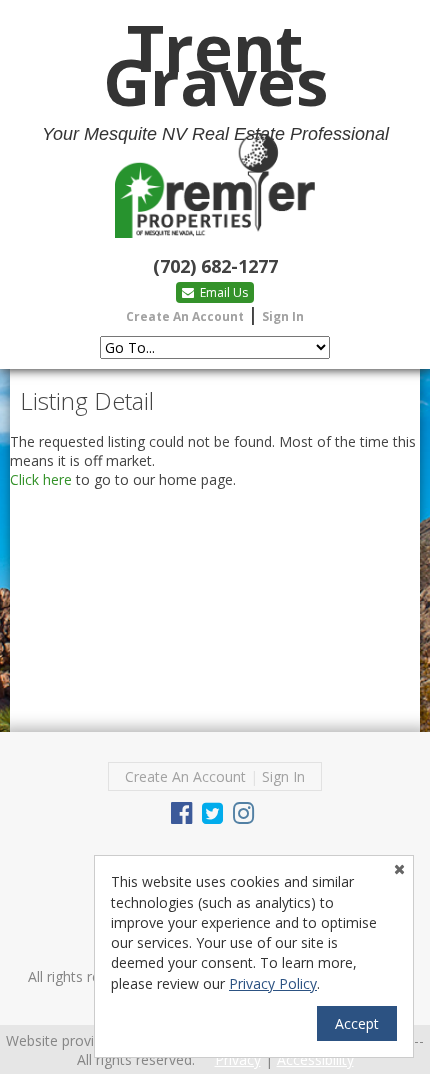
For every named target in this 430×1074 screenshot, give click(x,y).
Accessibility (315, 1059)
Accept (357, 1023)
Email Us (222, 292)
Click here (41, 479)
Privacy (238, 1059)
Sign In (283, 316)
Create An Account (185, 316)
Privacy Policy (273, 983)
